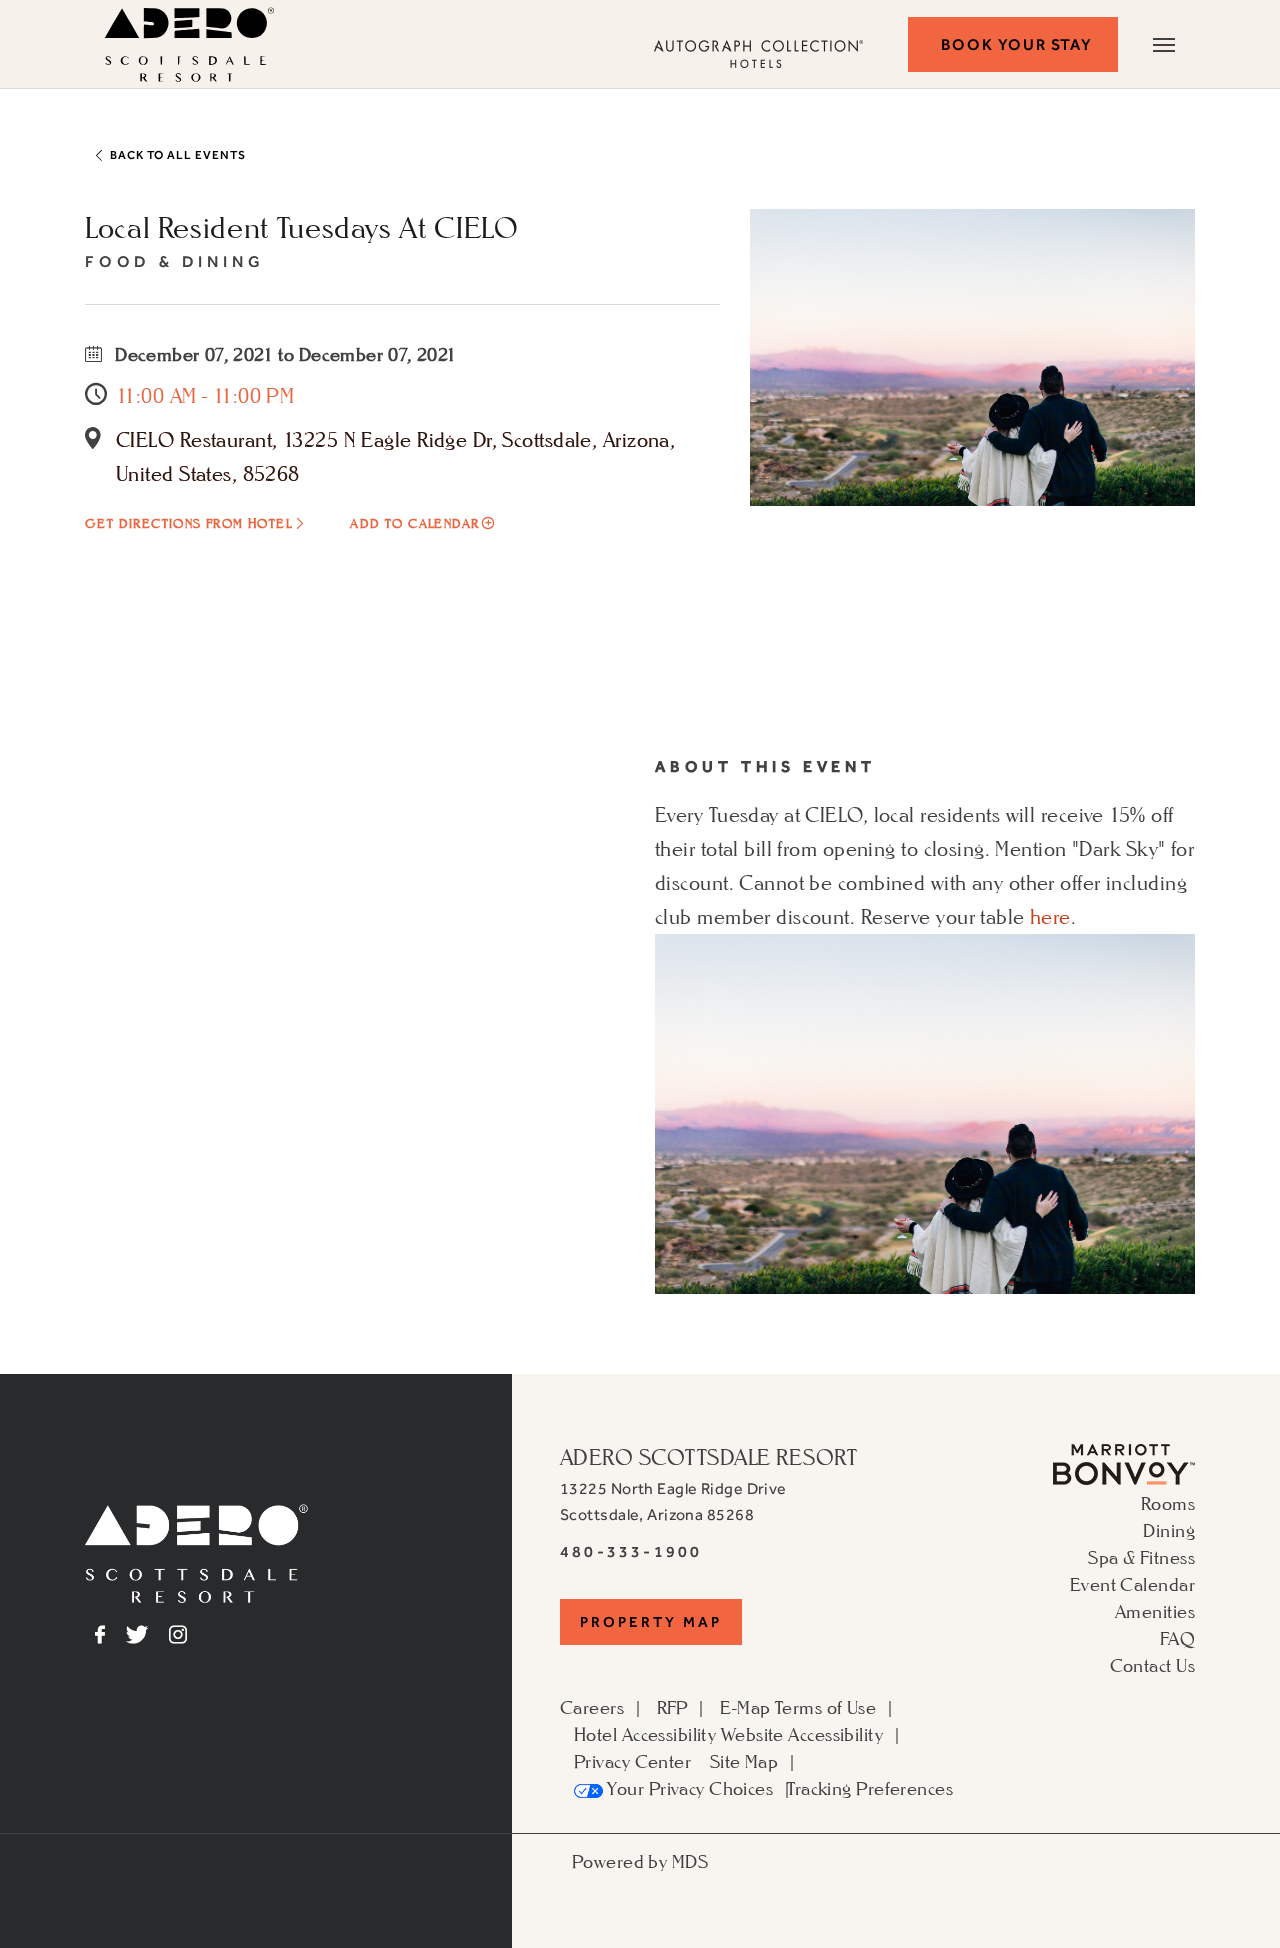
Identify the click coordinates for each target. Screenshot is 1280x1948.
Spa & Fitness (1141, 1557)
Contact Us (1152, 1665)
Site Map (744, 1761)
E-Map (745, 1707)
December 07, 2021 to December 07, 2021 (284, 354)
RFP (672, 1707)
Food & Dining (174, 261)
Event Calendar (1132, 1584)
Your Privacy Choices (688, 1788)
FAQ (1177, 1638)
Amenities (1155, 1611)
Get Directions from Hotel (188, 523)
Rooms (1168, 1503)
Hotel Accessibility (645, 1734)
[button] (1013, 44)
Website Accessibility (802, 1734)
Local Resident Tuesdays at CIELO (301, 227)
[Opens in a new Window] (1124, 1462)
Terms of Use (825, 1707)
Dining (1169, 1530)
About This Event (765, 766)
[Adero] (196, 1551)
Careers (592, 1707)
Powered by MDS (640, 1861)
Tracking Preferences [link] (870, 1788)
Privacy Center (632, 1761)
